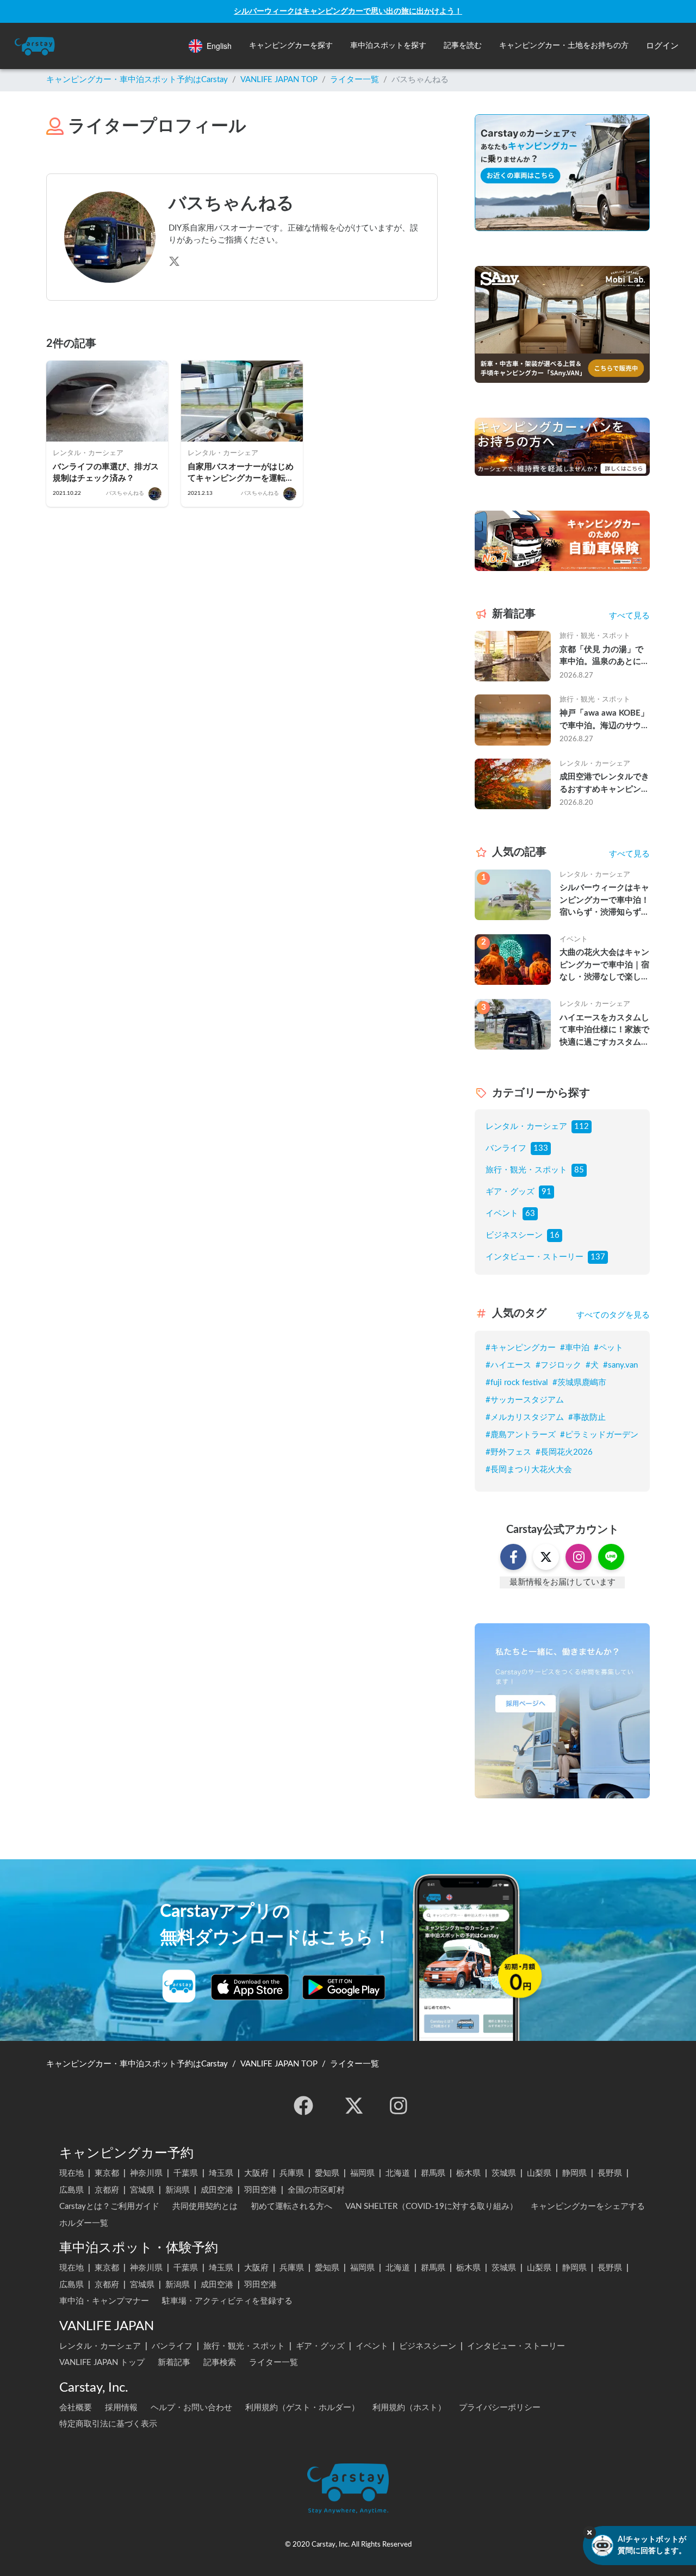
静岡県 (574, 2173)
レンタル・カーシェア (526, 1126)
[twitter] (354, 2106)
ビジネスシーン (514, 1235)
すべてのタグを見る (613, 1315)
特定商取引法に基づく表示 (108, 2424)
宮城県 (142, 2190)
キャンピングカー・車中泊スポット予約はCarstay (137, 80)
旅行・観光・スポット (526, 1170)
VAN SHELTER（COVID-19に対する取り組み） (431, 2206)
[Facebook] (303, 2106)
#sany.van (620, 1365)
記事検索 (220, 2363)
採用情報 (121, 2408)
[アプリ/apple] (250, 1987)
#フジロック (558, 1365)
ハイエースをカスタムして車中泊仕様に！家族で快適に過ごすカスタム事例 (604, 1031)
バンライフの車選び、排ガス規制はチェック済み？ (106, 473)
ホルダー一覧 (84, 2223)
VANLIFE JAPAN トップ (102, 2363)
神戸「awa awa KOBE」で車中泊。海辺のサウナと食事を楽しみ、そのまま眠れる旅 (604, 721)
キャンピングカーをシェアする (588, 2206)
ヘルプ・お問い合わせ (191, 2408)
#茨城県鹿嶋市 (579, 1383)
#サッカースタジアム (525, 1400)
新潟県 (178, 2190)
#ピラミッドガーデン (599, 1435)
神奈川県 (146, 2173)
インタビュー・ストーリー (535, 1257)
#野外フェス (508, 1452)
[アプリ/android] (344, 1987)
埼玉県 (221, 2173)
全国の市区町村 (316, 2190)
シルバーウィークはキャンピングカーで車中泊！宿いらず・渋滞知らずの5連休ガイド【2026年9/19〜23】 (604, 901)
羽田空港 (260, 2190)
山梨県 (539, 2173)
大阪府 (256, 2173)
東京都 (107, 2173)
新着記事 (174, 2363)
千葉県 (186, 2173)
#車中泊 (575, 1348)
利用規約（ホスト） (409, 2408)
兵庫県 (292, 2173)
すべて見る (629, 616)
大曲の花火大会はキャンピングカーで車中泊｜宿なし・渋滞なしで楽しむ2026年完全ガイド (604, 966)
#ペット (608, 1348)
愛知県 (327, 2173)
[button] (291, 46)
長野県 (610, 2173)
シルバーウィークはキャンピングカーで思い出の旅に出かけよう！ (348, 11)
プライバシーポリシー (500, 2408)
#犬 (592, 1365)
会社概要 (76, 2408)
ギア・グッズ (510, 1192)
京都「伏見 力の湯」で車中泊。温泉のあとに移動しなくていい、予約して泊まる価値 (604, 657)
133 (541, 1148)
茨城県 (504, 2173)
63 (530, 1213)
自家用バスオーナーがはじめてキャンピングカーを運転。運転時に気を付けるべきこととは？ (241, 473)
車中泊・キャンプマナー (104, 2301)
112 (582, 1126)
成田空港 (217, 2190)
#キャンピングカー (521, 1348)
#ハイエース (508, 1365)
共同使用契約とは (205, 2206)
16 (555, 1235)
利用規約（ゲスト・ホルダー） (302, 2408)
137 (598, 1257)
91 (546, 1192)
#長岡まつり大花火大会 (529, 1470)
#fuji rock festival (517, 1383)
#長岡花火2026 (564, 1452)
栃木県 (468, 2173)
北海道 (398, 2173)
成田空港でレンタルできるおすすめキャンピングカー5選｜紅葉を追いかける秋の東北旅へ (604, 784)
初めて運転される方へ (291, 2206)
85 (579, 1170)
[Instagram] (399, 2106)
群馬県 (433, 2173)
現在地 (72, 2173)
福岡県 (362, 2173)
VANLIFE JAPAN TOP (279, 80)
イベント (502, 1213)
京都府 (107, 2190)
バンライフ (506, 1148)
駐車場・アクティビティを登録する (227, 2301)
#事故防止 (587, 1417)
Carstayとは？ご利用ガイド (109, 2206)
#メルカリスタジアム (525, 1417)
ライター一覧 (355, 80)
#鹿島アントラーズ (521, 1435)
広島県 (72, 2190)
